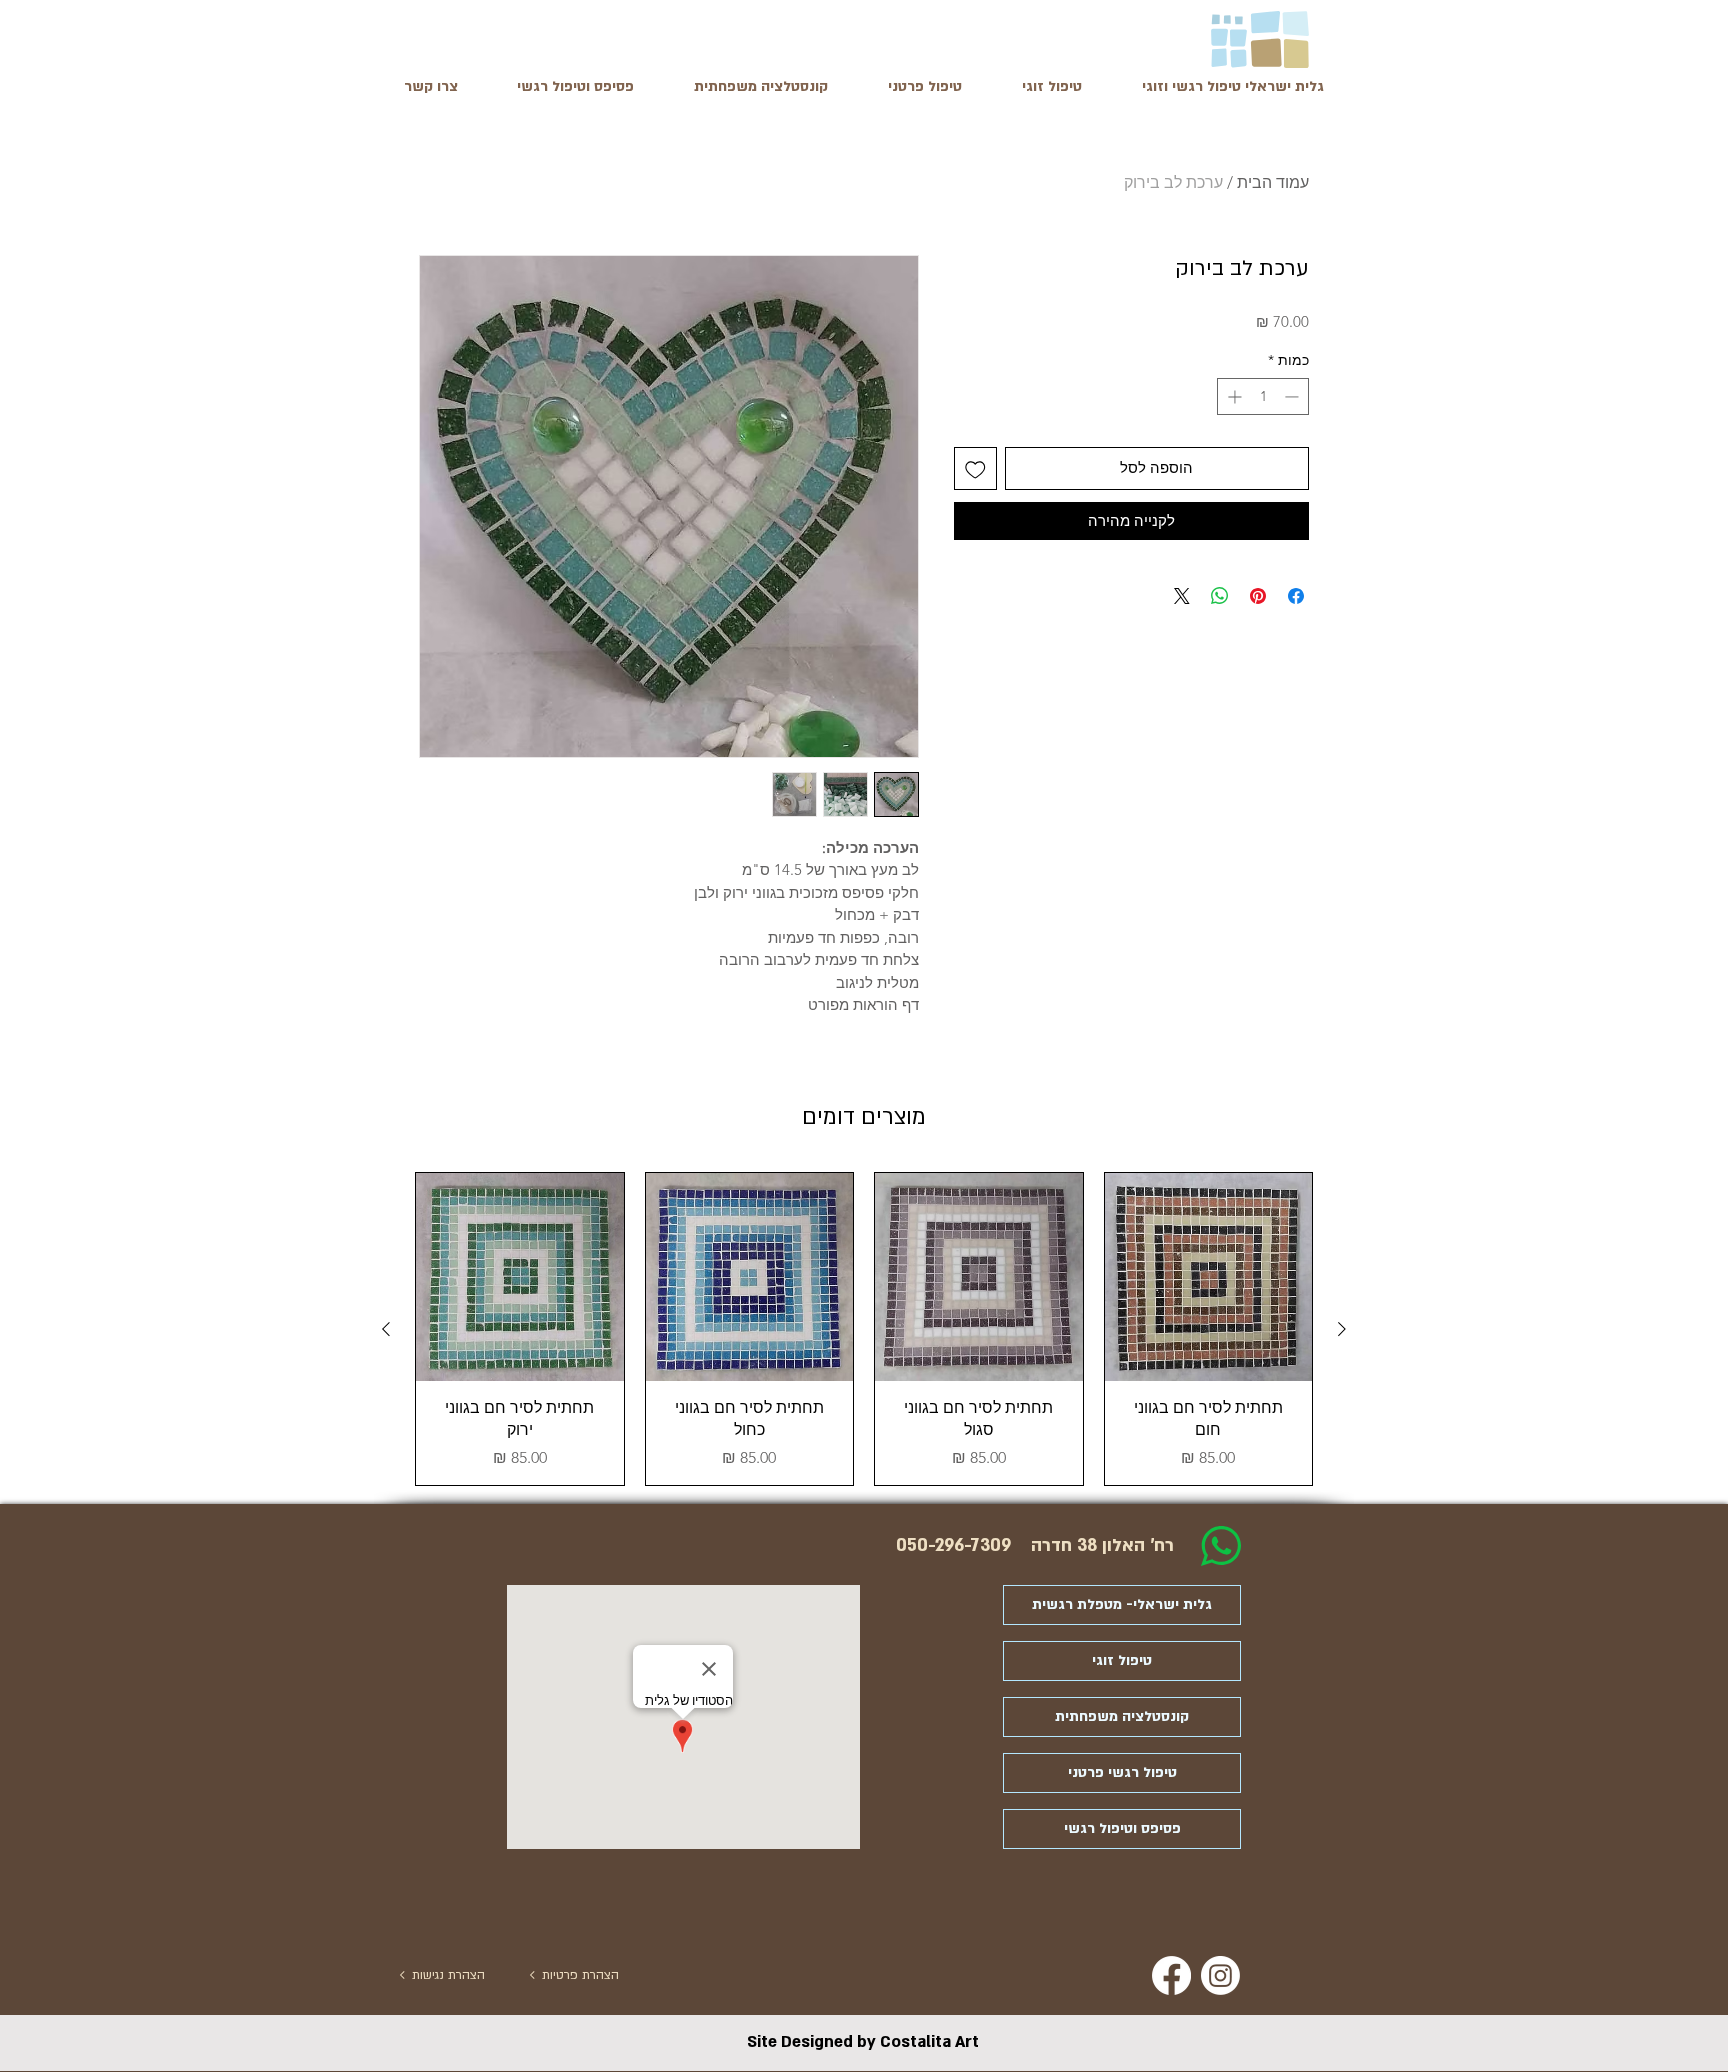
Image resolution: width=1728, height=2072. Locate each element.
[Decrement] (1293, 396)
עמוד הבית (1273, 182)
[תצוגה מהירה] (1209, 1277)
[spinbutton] (1263, 396)
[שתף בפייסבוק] (1296, 596)
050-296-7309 (953, 1545)
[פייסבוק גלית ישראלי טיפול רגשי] (1171, 1975)
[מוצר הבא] (386, 1329)
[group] (864, 1328)
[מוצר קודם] (1342, 1329)
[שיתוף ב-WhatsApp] (1220, 596)
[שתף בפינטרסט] (1258, 596)
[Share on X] (1182, 596)
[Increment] (1232, 396)
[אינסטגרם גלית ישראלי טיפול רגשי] (1220, 1975)
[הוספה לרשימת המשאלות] (975, 468)
